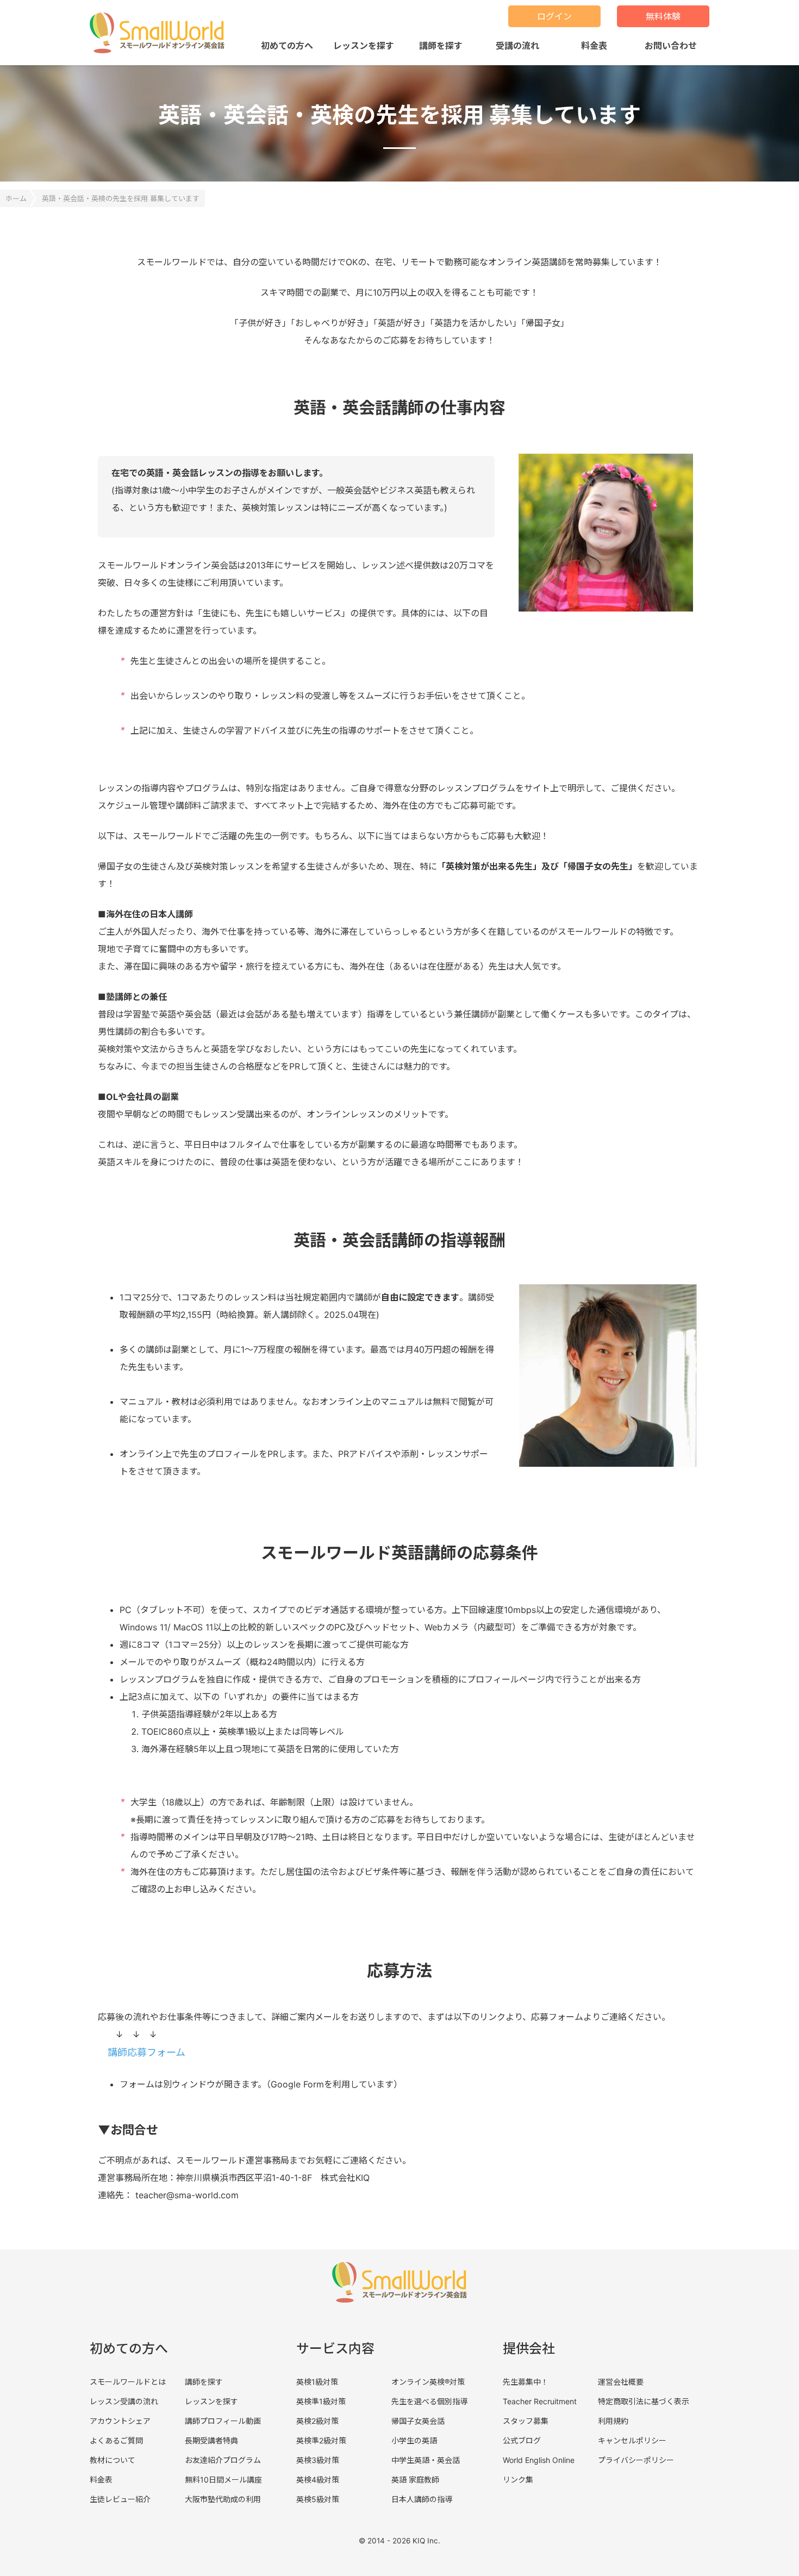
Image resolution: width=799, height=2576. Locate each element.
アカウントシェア (120, 2421)
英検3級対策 (318, 2460)
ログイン (554, 16)
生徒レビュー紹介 (120, 2499)
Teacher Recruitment (540, 2401)
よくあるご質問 (116, 2440)
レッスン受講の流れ (124, 2401)
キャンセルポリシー (632, 2440)
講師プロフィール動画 (223, 2421)
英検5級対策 (318, 2499)
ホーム (16, 198)
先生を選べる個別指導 (429, 2401)
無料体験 (663, 16)
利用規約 (613, 2421)
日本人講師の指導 (422, 2499)
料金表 (594, 46)
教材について (113, 2460)
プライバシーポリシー (636, 2460)
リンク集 (518, 2480)
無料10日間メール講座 (223, 2480)
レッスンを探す (364, 46)
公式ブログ (522, 2440)
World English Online (539, 2460)
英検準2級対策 (321, 2440)
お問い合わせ (671, 46)
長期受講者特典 (211, 2440)
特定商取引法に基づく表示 (644, 2401)
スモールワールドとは (128, 2382)
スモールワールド (161, 33)
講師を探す (441, 46)
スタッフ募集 (526, 2421)
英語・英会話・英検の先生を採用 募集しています (121, 198)
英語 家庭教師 (415, 2480)
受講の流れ (517, 46)
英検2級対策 (317, 2421)
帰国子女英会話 (418, 2421)
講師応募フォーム (146, 2052)
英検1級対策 (317, 2382)
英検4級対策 (318, 2480)
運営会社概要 (621, 2382)
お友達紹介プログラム (223, 2460)
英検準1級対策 (321, 2401)
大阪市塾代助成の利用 (223, 2499)
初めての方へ (287, 46)
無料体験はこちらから (682, 2543)
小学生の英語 (414, 2440)
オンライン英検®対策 (428, 2382)
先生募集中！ (526, 2382)
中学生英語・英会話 (426, 2460)
